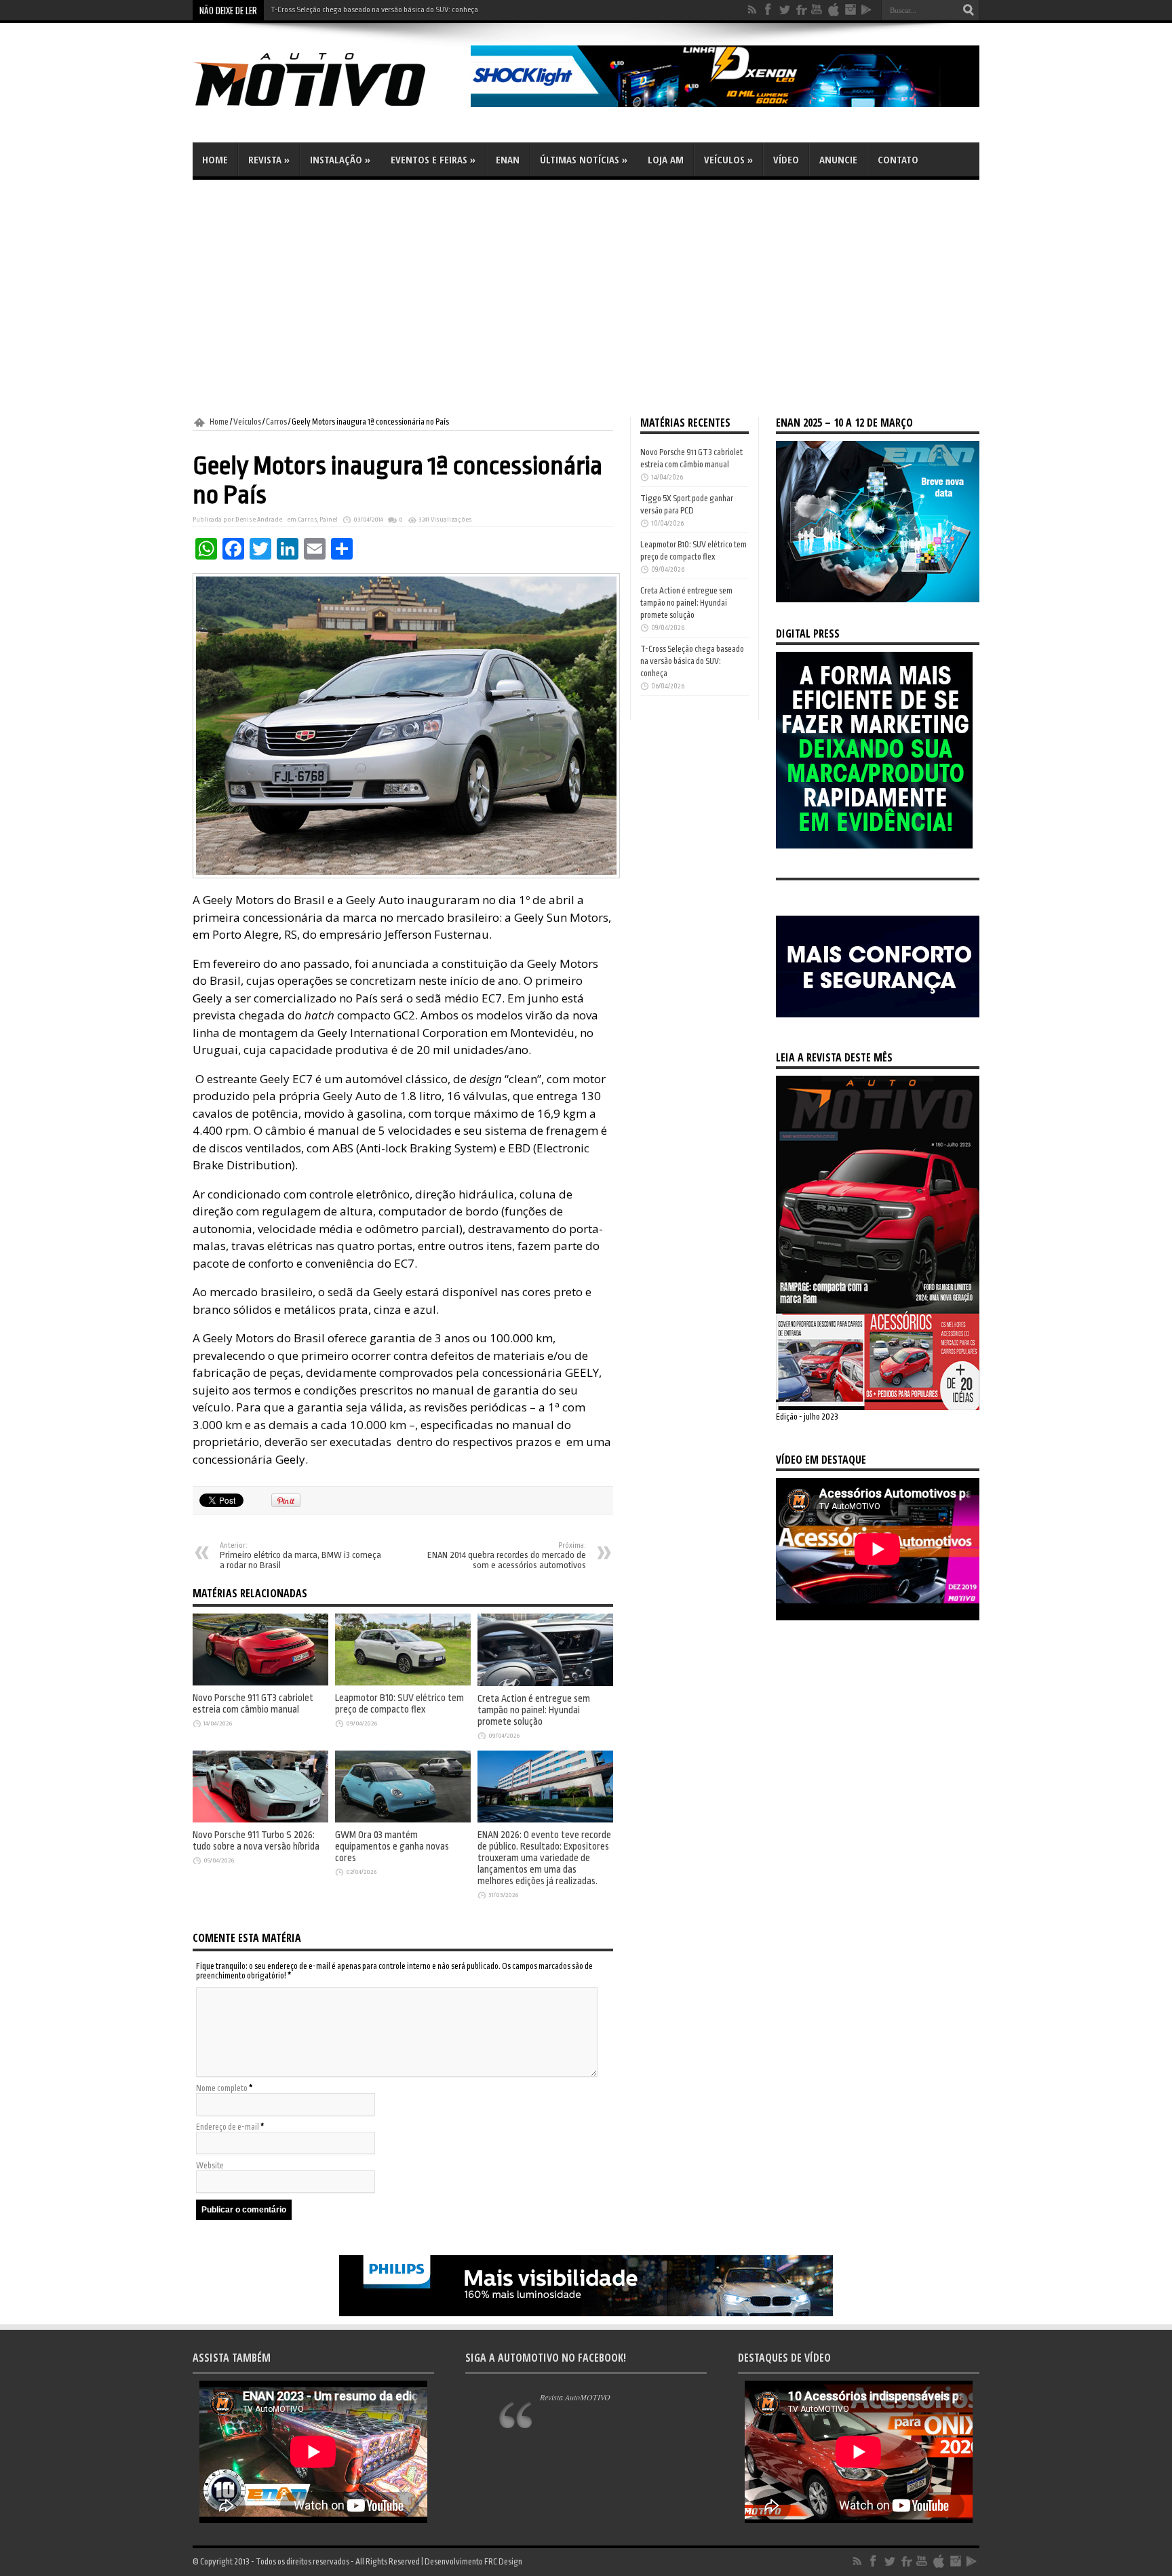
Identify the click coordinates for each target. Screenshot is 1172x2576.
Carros (276, 422)
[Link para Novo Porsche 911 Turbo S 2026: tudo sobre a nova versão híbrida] (260, 1820)
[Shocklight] (725, 104)
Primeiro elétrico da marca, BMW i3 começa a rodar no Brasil (300, 1556)
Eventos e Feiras (433, 159)
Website (210, 2166)
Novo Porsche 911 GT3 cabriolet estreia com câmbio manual (253, 1704)
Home (215, 159)
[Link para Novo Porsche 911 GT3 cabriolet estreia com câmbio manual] (260, 1683)
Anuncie (838, 159)
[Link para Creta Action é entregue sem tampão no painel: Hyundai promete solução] (545, 1683)
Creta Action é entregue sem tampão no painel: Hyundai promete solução (534, 1710)
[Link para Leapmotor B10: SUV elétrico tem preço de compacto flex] (403, 1683)
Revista (269, 159)
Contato (898, 159)
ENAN (508, 159)
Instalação (340, 159)
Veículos (728, 159)
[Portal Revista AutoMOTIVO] (328, 109)
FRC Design (503, 2562)
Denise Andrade (259, 520)
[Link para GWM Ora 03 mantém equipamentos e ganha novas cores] (403, 1820)
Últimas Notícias (584, 159)
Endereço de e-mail (228, 2127)
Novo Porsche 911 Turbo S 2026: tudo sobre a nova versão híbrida (256, 1841)
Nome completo (222, 2088)
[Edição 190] (878, 1407)
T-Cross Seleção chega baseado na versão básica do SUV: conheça (374, 10)
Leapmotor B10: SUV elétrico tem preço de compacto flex (399, 1704)
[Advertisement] (586, 298)
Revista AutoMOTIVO (575, 2397)
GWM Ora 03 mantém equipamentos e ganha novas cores (392, 1847)
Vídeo (786, 159)
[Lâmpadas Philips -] (586, 2314)
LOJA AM (666, 159)
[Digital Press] (874, 846)
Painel (329, 520)
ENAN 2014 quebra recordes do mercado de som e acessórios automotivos (507, 1556)
